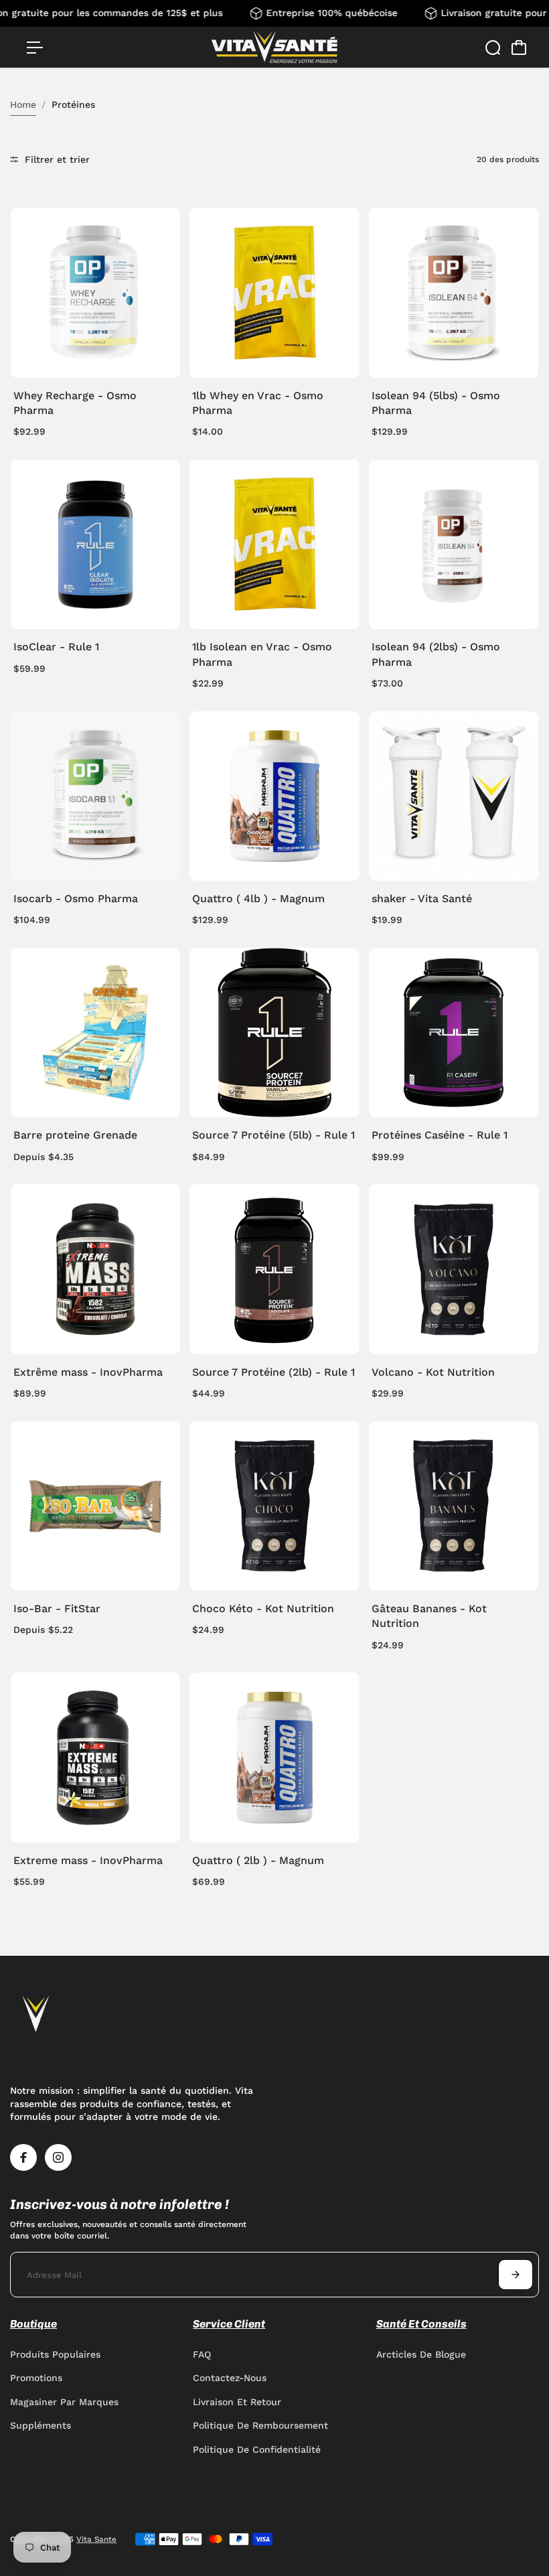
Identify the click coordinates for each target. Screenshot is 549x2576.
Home (23, 104)
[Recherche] (493, 48)
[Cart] (519, 48)
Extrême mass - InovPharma (88, 1372)
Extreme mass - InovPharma (88, 1860)
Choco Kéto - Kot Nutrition (263, 1608)
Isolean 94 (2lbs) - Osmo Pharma (436, 654)
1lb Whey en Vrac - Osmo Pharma (258, 403)
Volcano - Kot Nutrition (433, 1372)
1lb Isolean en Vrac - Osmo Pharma (262, 654)
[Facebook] (23, 2157)
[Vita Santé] (274, 47)
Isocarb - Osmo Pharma (76, 899)
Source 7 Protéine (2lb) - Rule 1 (273, 1372)
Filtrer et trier (56, 159)
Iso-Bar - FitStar (57, 1608)
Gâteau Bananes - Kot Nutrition (429, 1616)
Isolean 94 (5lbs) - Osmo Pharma (436, 403)
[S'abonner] (516, 2275)
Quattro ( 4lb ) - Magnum (258, 899)
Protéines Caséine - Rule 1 (440, 1135)
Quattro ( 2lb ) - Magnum (258, 1860)
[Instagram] (58, 2157)
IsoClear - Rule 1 (56, 647)
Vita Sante (96, 2539)
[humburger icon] (35, 48)
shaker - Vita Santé (422, 899)
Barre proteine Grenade (75, 1135)
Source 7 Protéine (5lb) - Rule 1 (273, 1135)
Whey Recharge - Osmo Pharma (75, 403)
